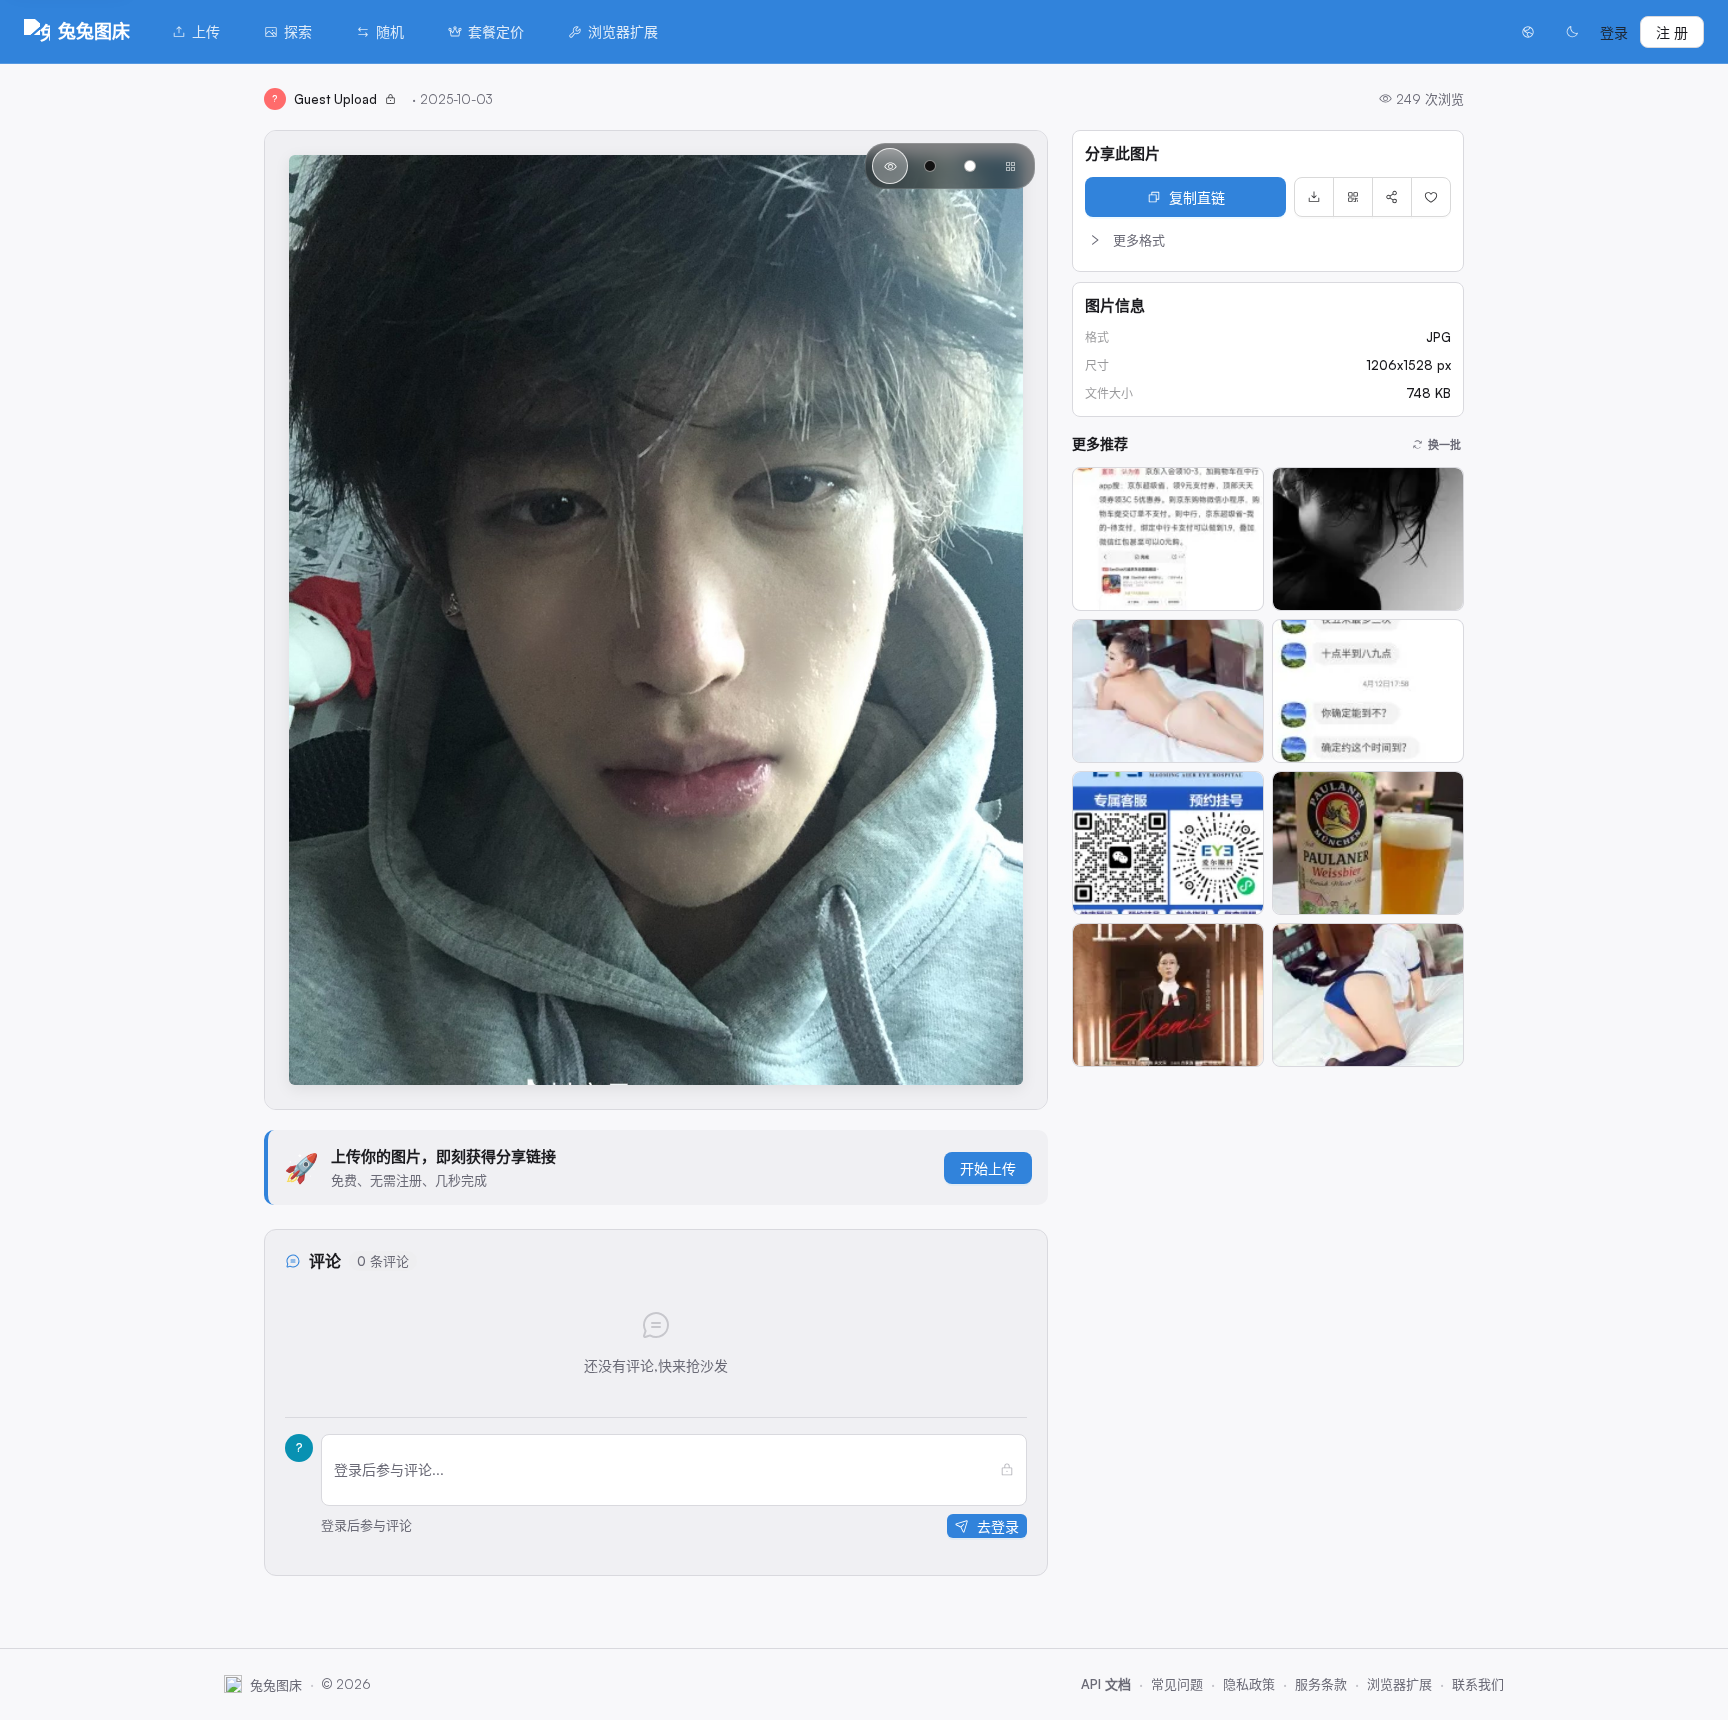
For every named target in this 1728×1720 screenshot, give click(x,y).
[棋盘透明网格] (1010, 166)
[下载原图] (1314, 197)
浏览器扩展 (623, 31)
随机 (390, 31)
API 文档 (1106, 1684)
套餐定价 (496, 31)
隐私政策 (1249, 1684)
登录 (1614, 32)
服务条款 (1321, 1684)
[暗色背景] (930, 166)
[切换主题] (1572, 32)
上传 (206, 31)
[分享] (1392, 197)
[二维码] (1353, 197)
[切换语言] (1528, 32)
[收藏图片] (1431, 197)
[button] (1268, 240)
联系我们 (1478, 1684)
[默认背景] (890, 166)
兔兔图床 (94, 31)
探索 (298, 31)
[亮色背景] (970, 166)
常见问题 (1177, 1684)
